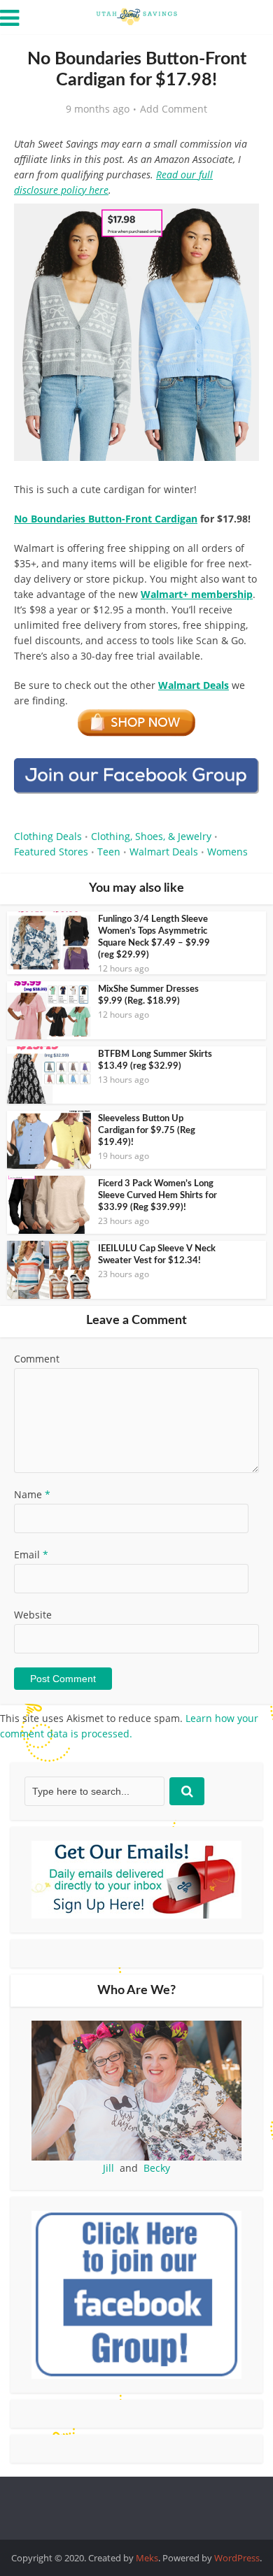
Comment (37, 1359)
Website (33, 1615)
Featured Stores (51, 852)
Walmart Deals (164, 852)
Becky (157, 2168)
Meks (147, 2558)
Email (31, 1554)
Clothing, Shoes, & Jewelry (151, 836)
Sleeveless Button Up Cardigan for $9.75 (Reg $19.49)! (147, 1131)
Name (32, 1494)
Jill (108, 2168)
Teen (109, 852)
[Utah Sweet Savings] (136, 15)
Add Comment (174, 109)
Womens (227, 852)
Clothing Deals (48, 836)
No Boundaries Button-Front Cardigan (106, 519)
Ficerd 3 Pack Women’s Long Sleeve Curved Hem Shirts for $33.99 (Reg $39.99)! (157, 1196)
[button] (239, 224)
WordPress (237, 2558)
